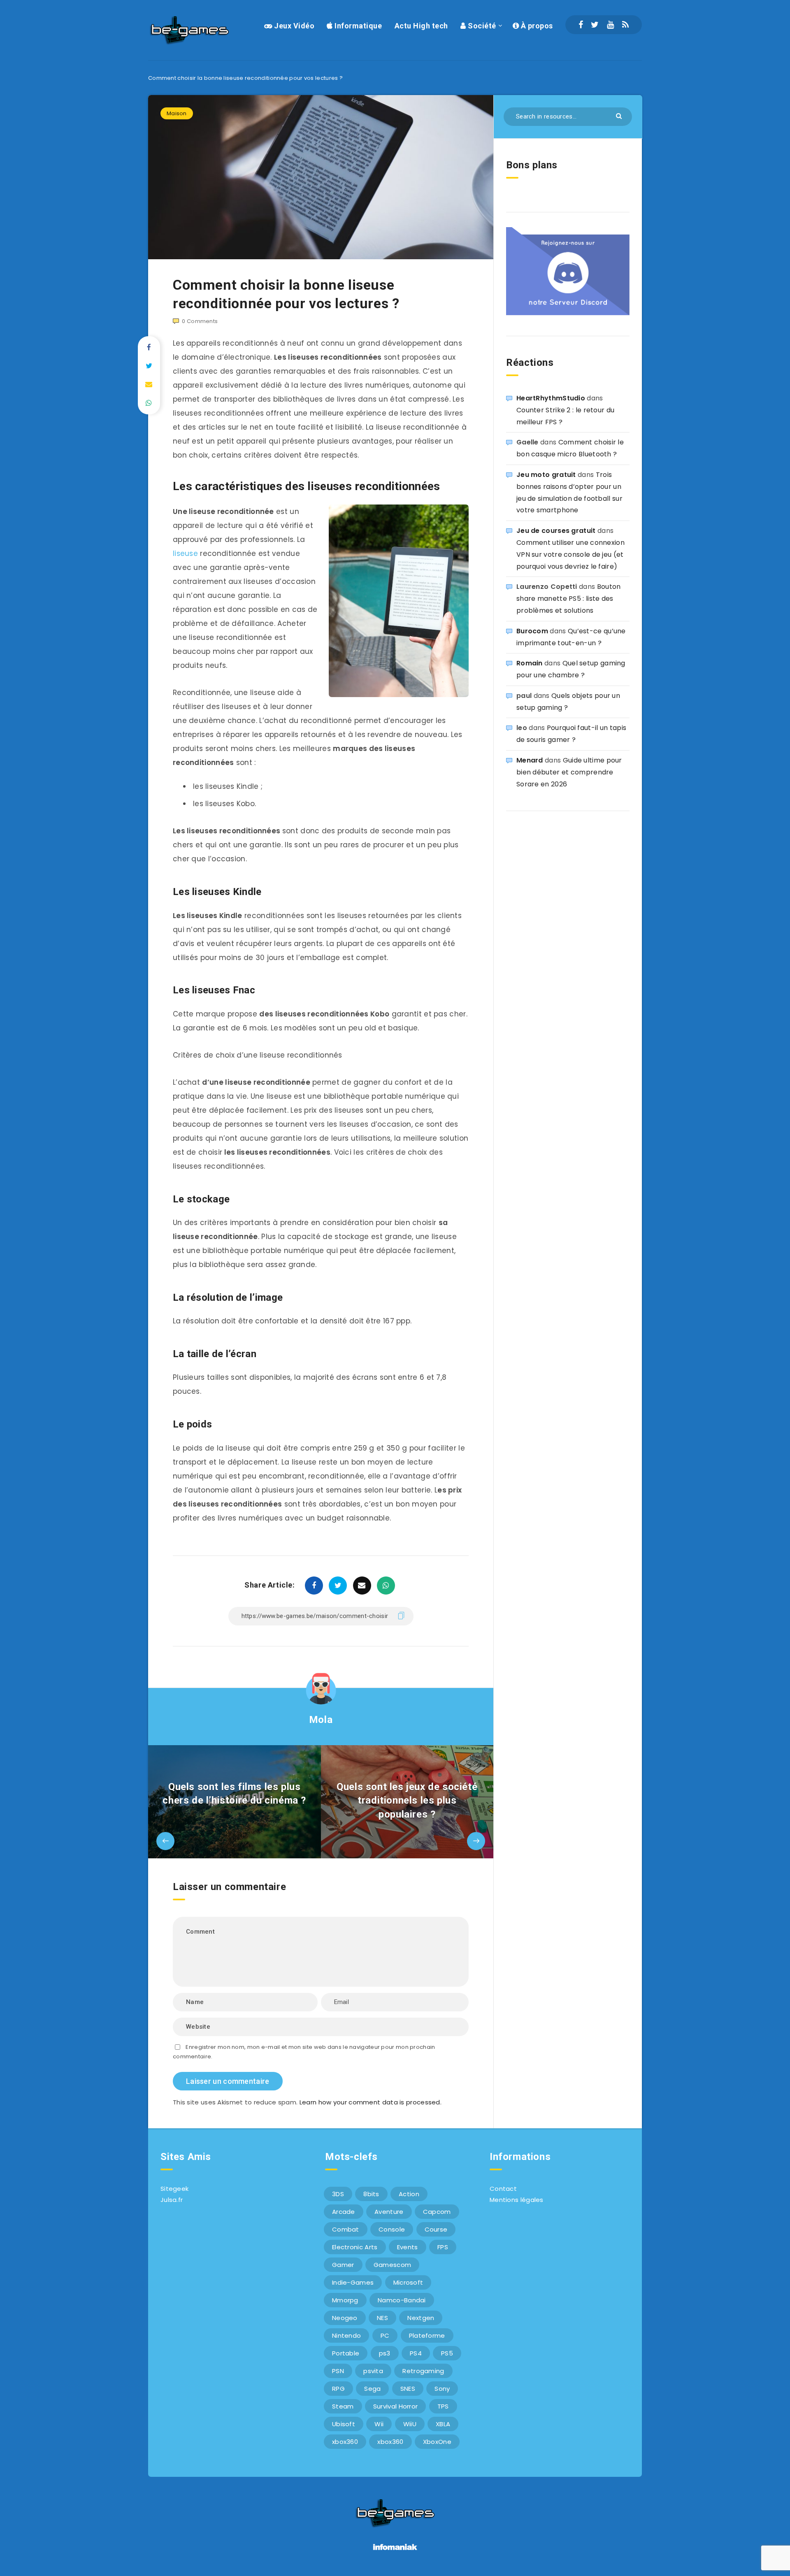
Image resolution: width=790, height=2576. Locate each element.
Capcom (437, 2212)
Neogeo (345, 2318)
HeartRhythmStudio (551, 398)
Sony (442, 2389)
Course (436, 2229)
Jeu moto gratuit (546, 475)
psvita (373, 2371)
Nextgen (421, 2318)
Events (408, 2247)
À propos (536, 26)
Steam (343, 2406)
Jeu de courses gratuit (556, 531)
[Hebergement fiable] (395, 2551)
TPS (443, 2406)
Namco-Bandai (402, 2300)
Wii (379, 2424)
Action (409, 2194)
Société (481, 26)
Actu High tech (421, 26)
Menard (530, 760)
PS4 (416, 2353)
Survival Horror (396, 2406)
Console (392, 2229)
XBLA (443, 2424)
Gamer (343, 2265)
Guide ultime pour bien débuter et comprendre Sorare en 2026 (569, 772)
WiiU (410, 2424)
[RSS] (625, 25)
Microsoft (408, 2282)
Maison (177, 113)
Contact (503, 2189)
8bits (371, 2194)
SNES (408, 2389)
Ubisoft (344, 2424)
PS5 (447, 2353)
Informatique (357, 26)
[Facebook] (581, 25)
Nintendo (346, 2335)
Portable (346, 2353)
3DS (338, 2194)
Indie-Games (353, 2282)
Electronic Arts (355, 2247)
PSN (338, 2371)
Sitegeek (174, 2189)
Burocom (532, 631)
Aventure (389, 2212)
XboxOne (437, 2442)
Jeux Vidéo (293, 26)
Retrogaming (423, 2371)
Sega (372, 2389)
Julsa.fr (172, 2200)
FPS (443, 2247)
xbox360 (345, 2442)
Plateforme (427, 2335)
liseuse (185, 553)
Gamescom (392, 2265)
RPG (338, 2389)
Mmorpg (345, 2300)
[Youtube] (610, 25)
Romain (530, 663)
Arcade (344, 2212)
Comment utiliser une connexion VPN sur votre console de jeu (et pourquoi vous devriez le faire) (570, 554)
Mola (321, 1720)
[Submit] (620, 115)
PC (385, 2335)
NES (382, 2318)
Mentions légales (517, 2200)
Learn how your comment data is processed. (371, 2102)
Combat (346, 2229)
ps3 (385, 2353)
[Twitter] (595, 25)
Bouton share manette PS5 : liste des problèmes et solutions (568, 599)
